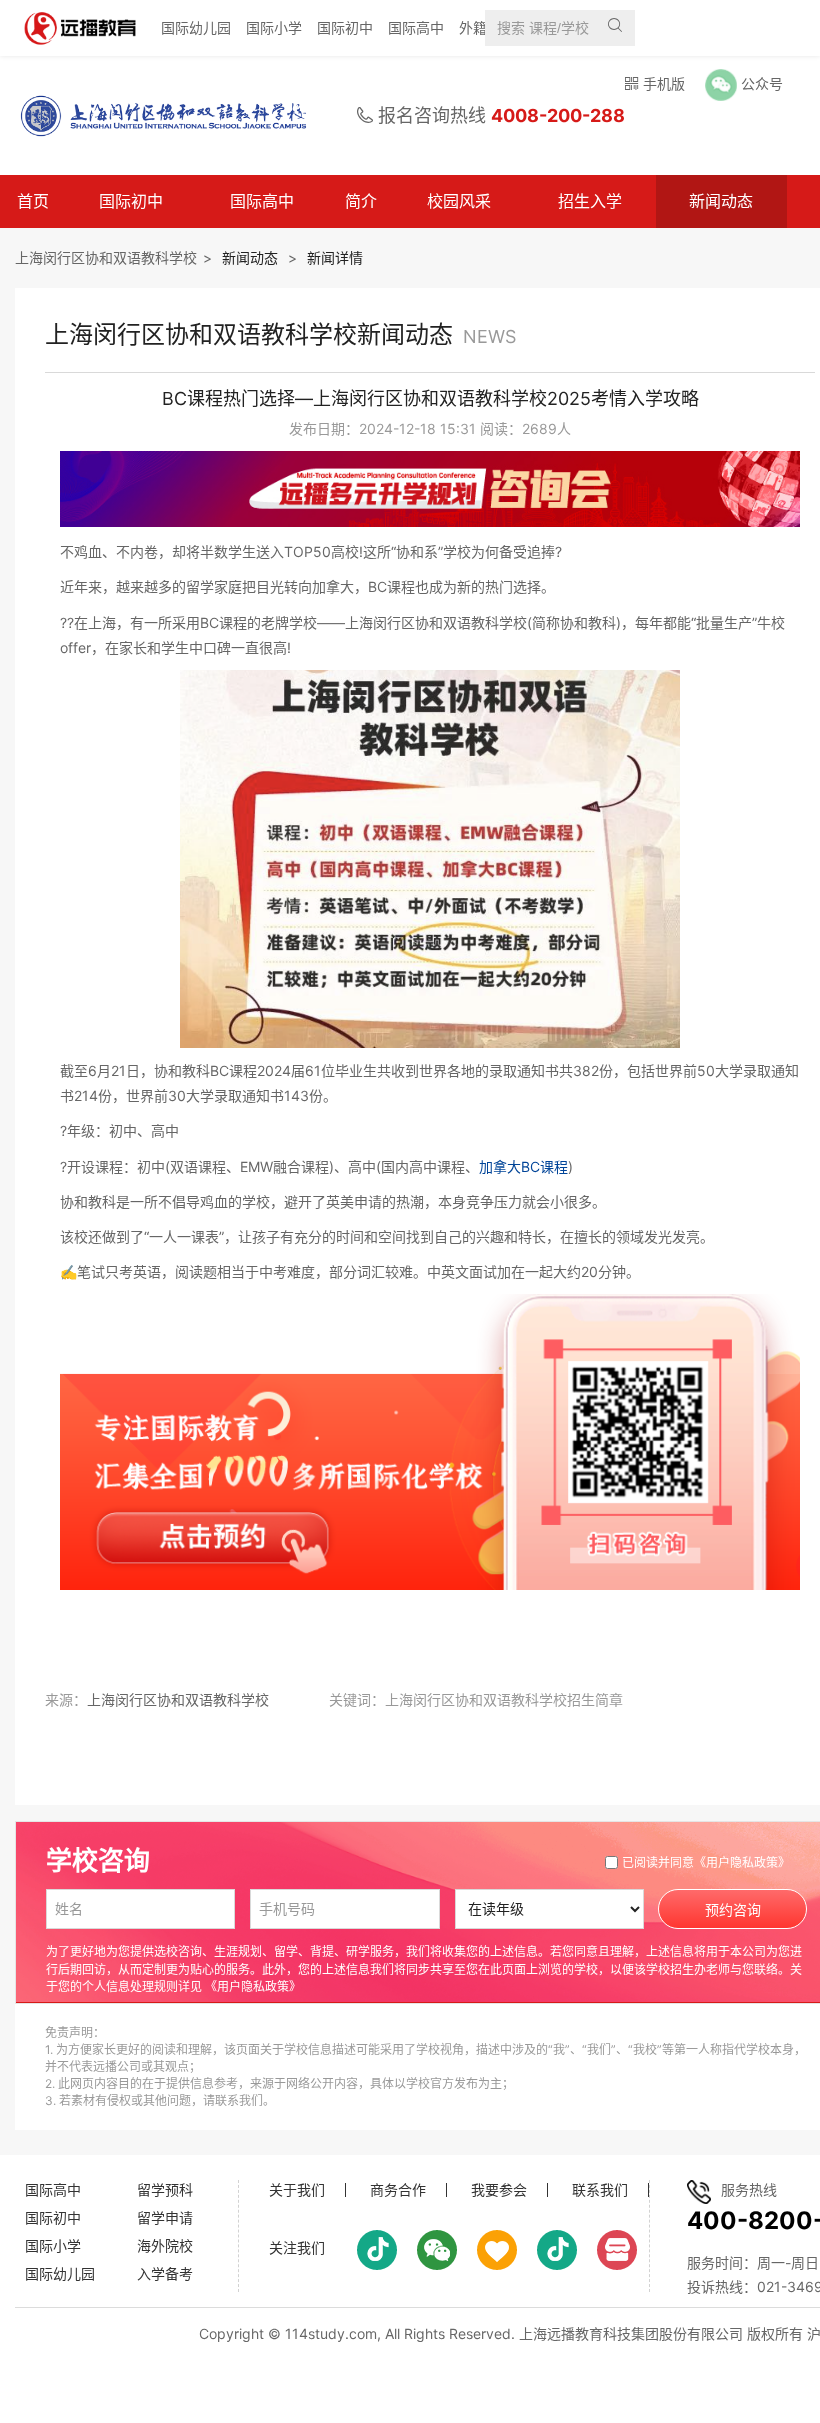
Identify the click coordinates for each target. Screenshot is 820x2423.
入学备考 (165, 2273)
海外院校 (165, 2245)
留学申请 (165, 2217)
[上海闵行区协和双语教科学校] (154, 116)
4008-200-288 (558, 115)
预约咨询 (733, 1910)
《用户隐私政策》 (742, 1862)
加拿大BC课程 (523, 1166)
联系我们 (600, 2190)
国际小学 (274, 27)
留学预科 (165, 2189)
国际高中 (416, 27)
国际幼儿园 (196, 27)
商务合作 (398, 2190)
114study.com (331, 2333)
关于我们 (297, 2190)
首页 (33, 201)
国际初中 (345, 27)
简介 (361, 201)
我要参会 (499, 2190)
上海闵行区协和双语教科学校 (106, 257)
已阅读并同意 (706, 1862)
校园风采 (459, 201)
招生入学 (590, 201)
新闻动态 (721, 201)
